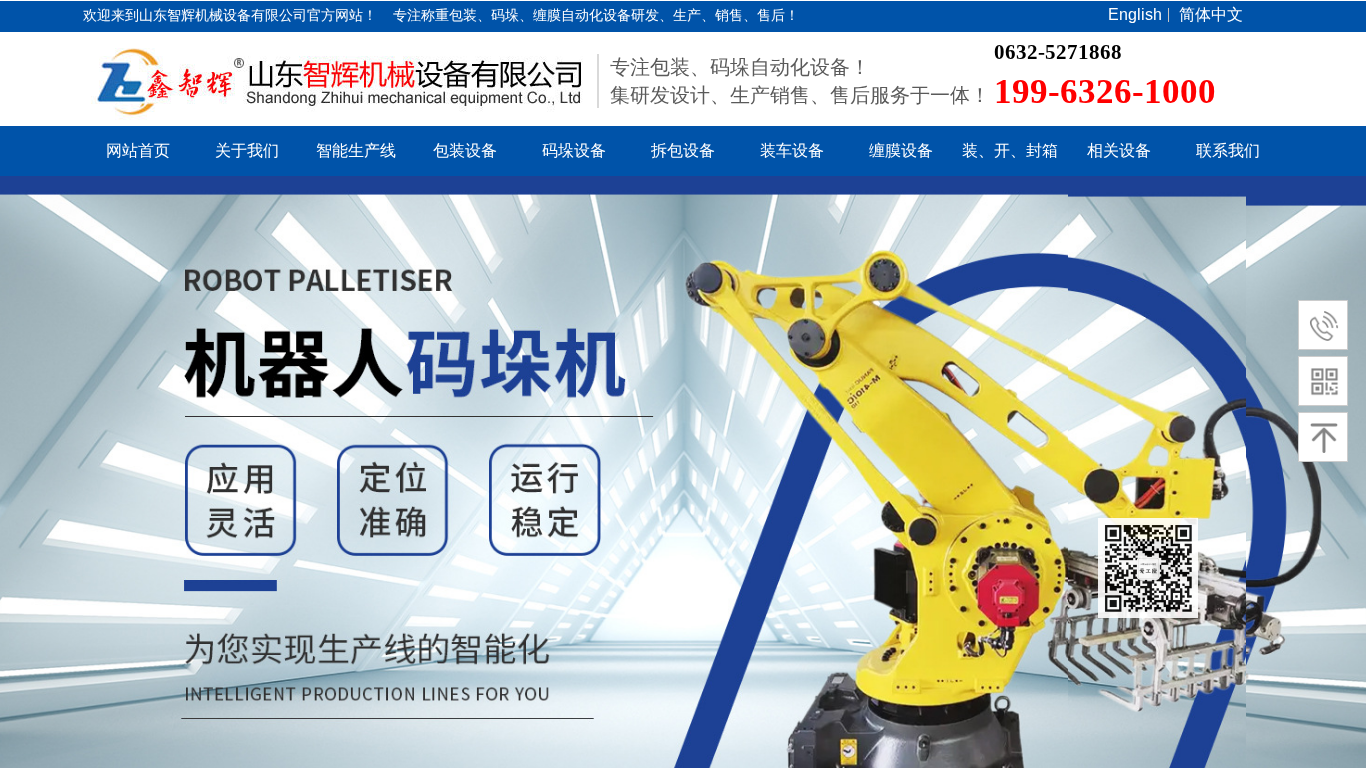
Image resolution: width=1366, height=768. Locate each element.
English (1135, 15)
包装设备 (465, 150)
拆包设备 (683, 150)
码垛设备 (574, 150)
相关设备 (1119, 150)
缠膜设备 (901, 150)
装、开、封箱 (1010, 150)
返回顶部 (1148, 568)
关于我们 (247, 150)
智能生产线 (356, 150)
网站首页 (138, 150)
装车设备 (792, 150)
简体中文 (1211, 15)
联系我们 (1228, 150)
